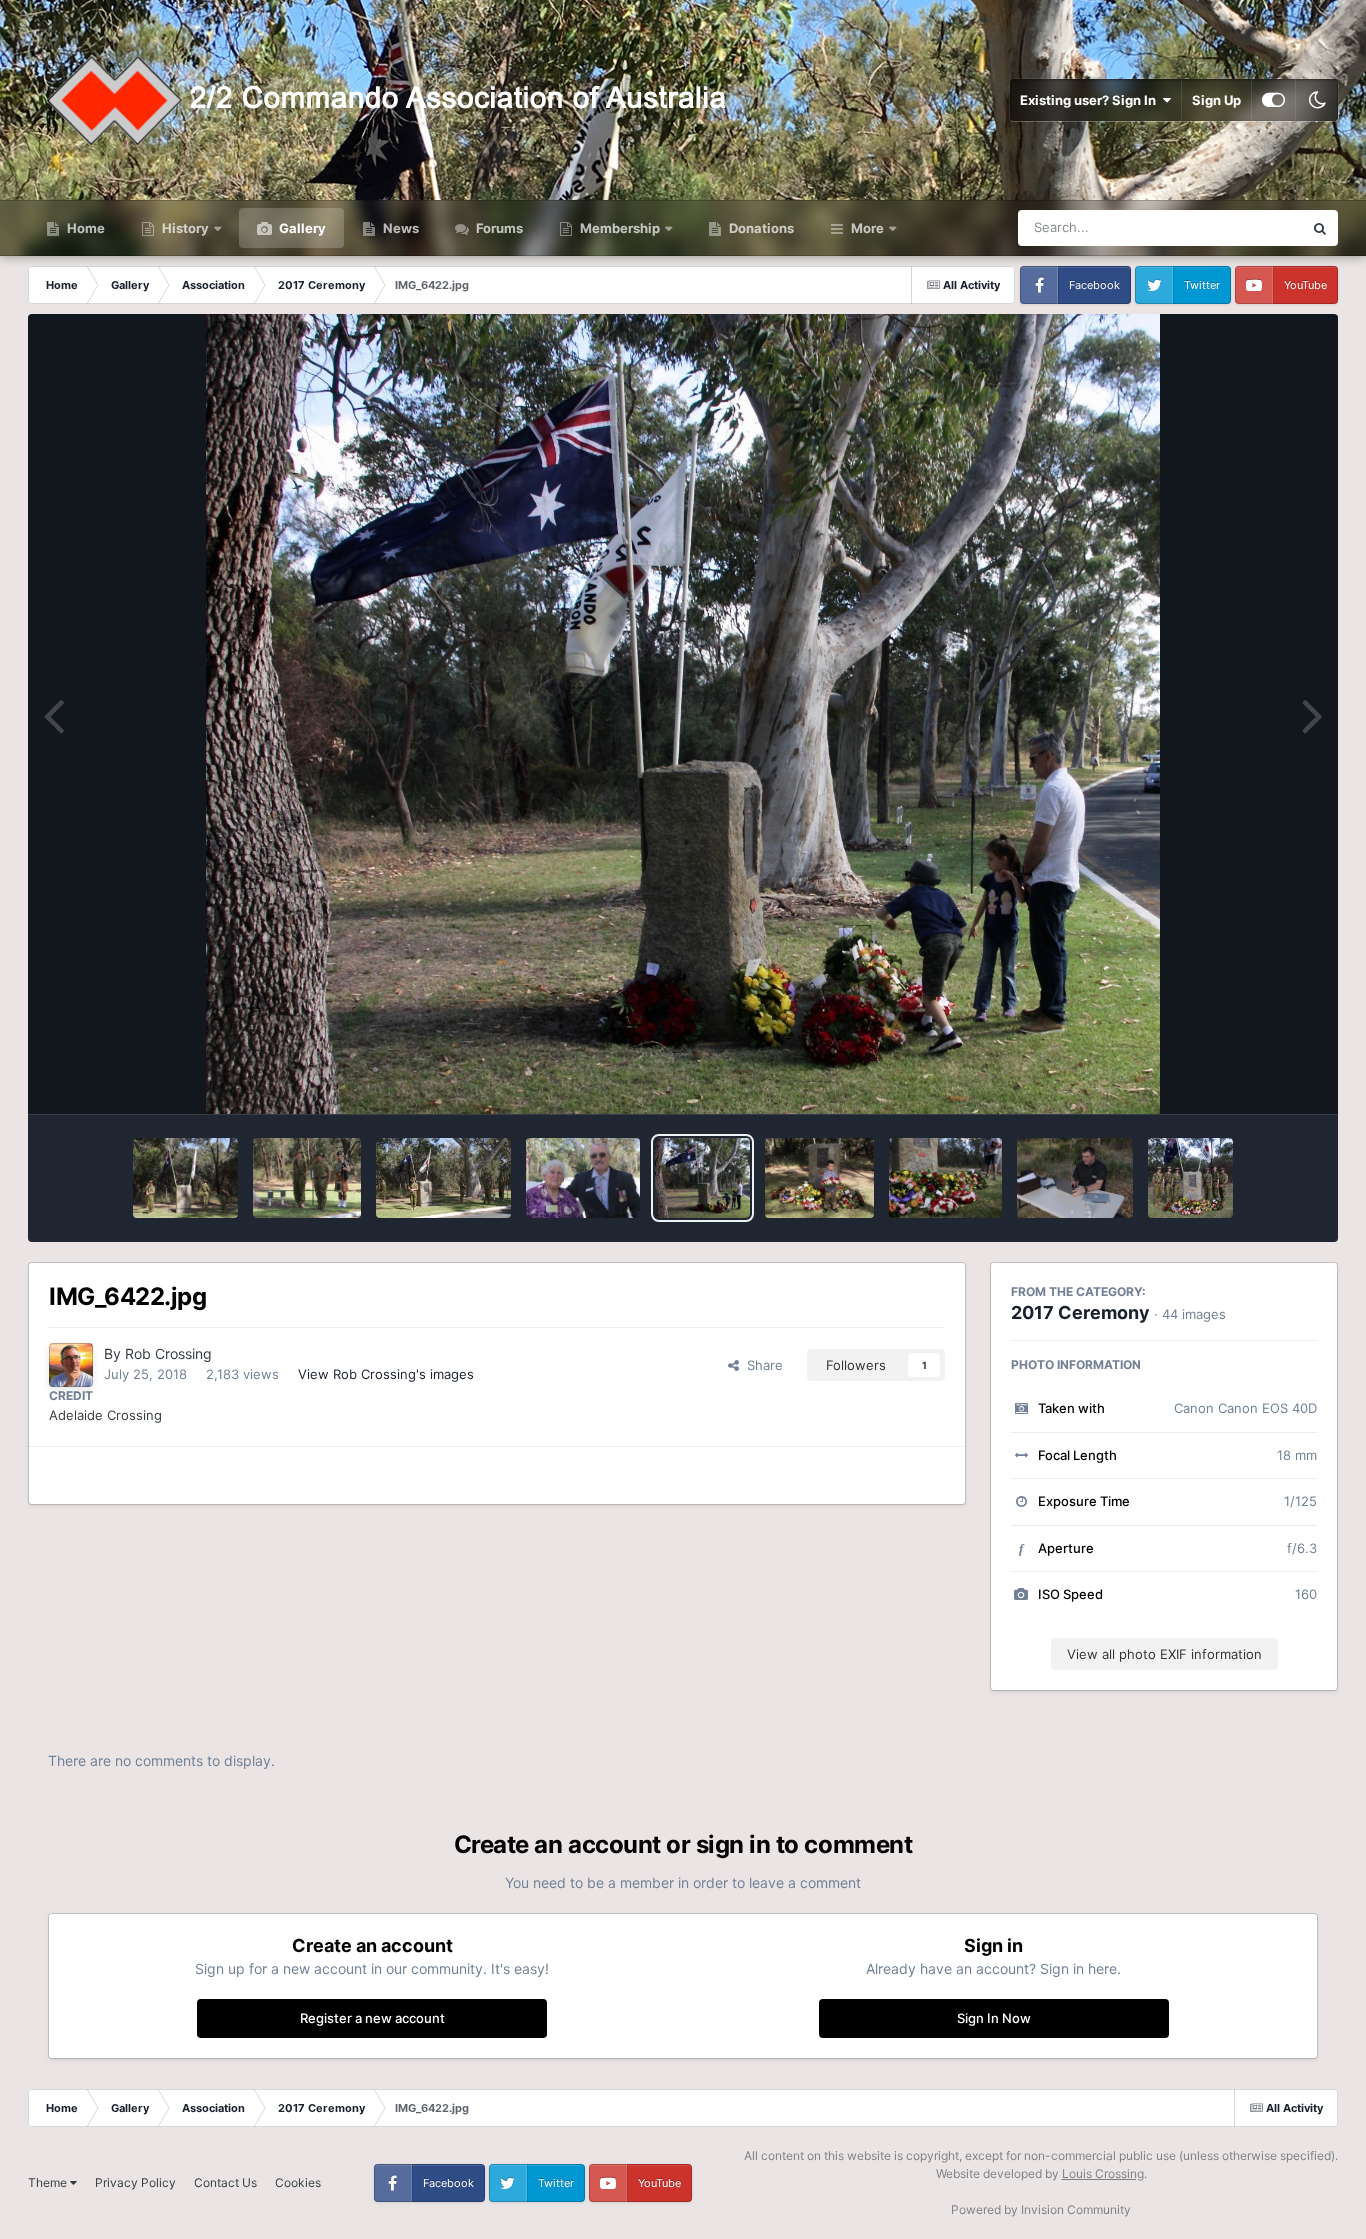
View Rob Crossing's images (386, 1374)
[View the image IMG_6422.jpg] (702, 1178)
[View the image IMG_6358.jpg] (1190, 1178)
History (185, 228)
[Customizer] (1273, 100)
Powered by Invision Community (1041, 2209)
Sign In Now (994, 2018)
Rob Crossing (168, 1353)
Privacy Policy (135, 2182)
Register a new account (372, 2018)
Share (761, 1365)
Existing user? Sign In (1091, 100)
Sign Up (1216, 100)
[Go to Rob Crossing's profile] (71, 1365)
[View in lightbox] (683, 714)
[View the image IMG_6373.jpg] (946, 1178)
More (867, 228)
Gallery (301, 228)
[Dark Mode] (1317, 100)
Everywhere (1241, 227)
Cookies (298, 2182)
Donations (760, 228)
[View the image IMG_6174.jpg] (307, 1178)
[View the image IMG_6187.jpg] (185, 1178)
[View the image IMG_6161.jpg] (583, 1178)
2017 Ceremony (1080, 1312)
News (399, 228)
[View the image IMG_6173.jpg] (443, 1178)
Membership (620, 228)
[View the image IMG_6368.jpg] (1075, 1178)
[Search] (1320, 228)
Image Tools (1256, 1078)
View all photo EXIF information (1164, 1654)
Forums (498, 228)
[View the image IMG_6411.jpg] (819, 1178)
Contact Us (225, 2182)
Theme (49, 2182)
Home (84, 228)
